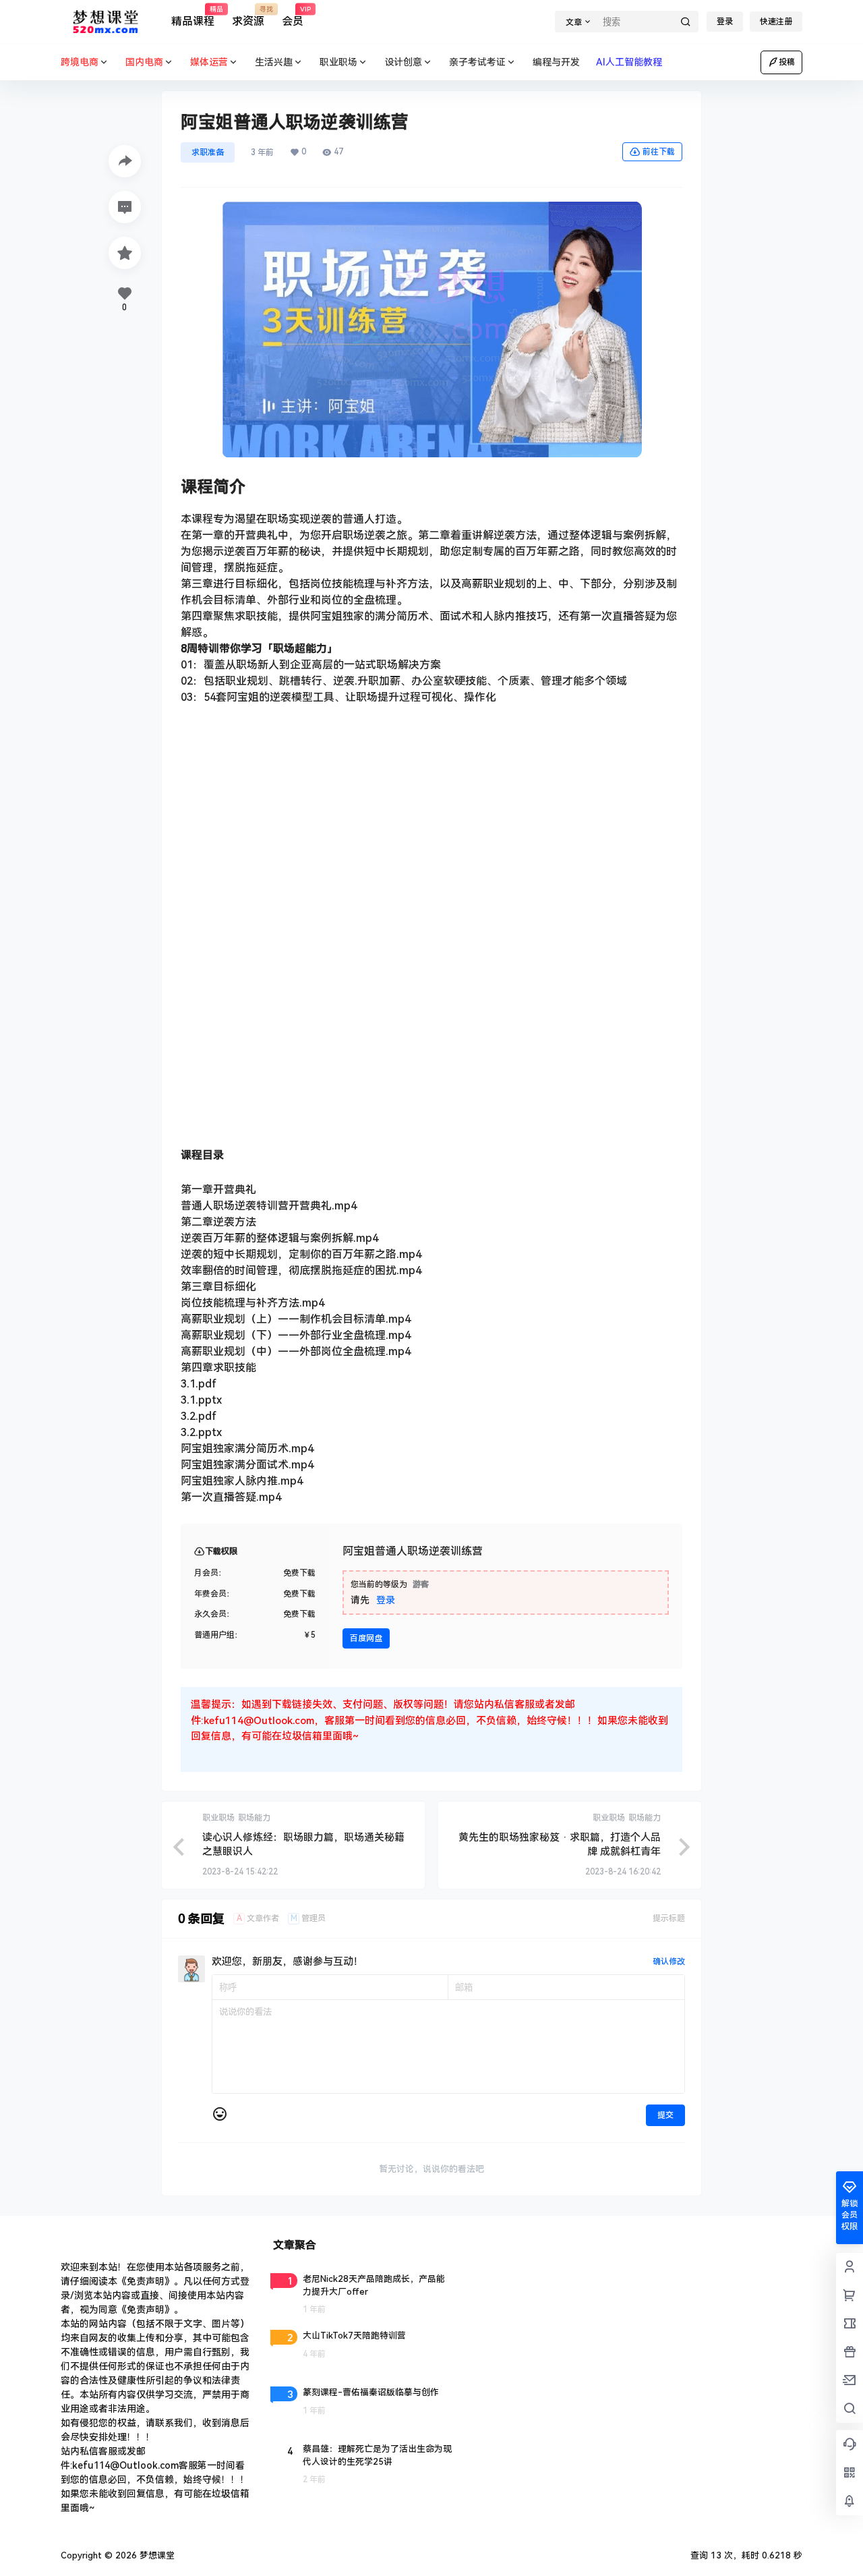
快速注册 (776, 22)
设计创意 (403, 62)
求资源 (248, 17)
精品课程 (193, 17)
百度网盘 (366, 1638)
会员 (293, 17)
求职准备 (208, 152)
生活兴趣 (274, 62)
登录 (725, 22)
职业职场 (338, 62)
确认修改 (669, 1962)
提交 (665, 2115)
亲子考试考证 (477, 62)
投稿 (787, 62)
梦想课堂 (156, 2555)
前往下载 (659, 152)
